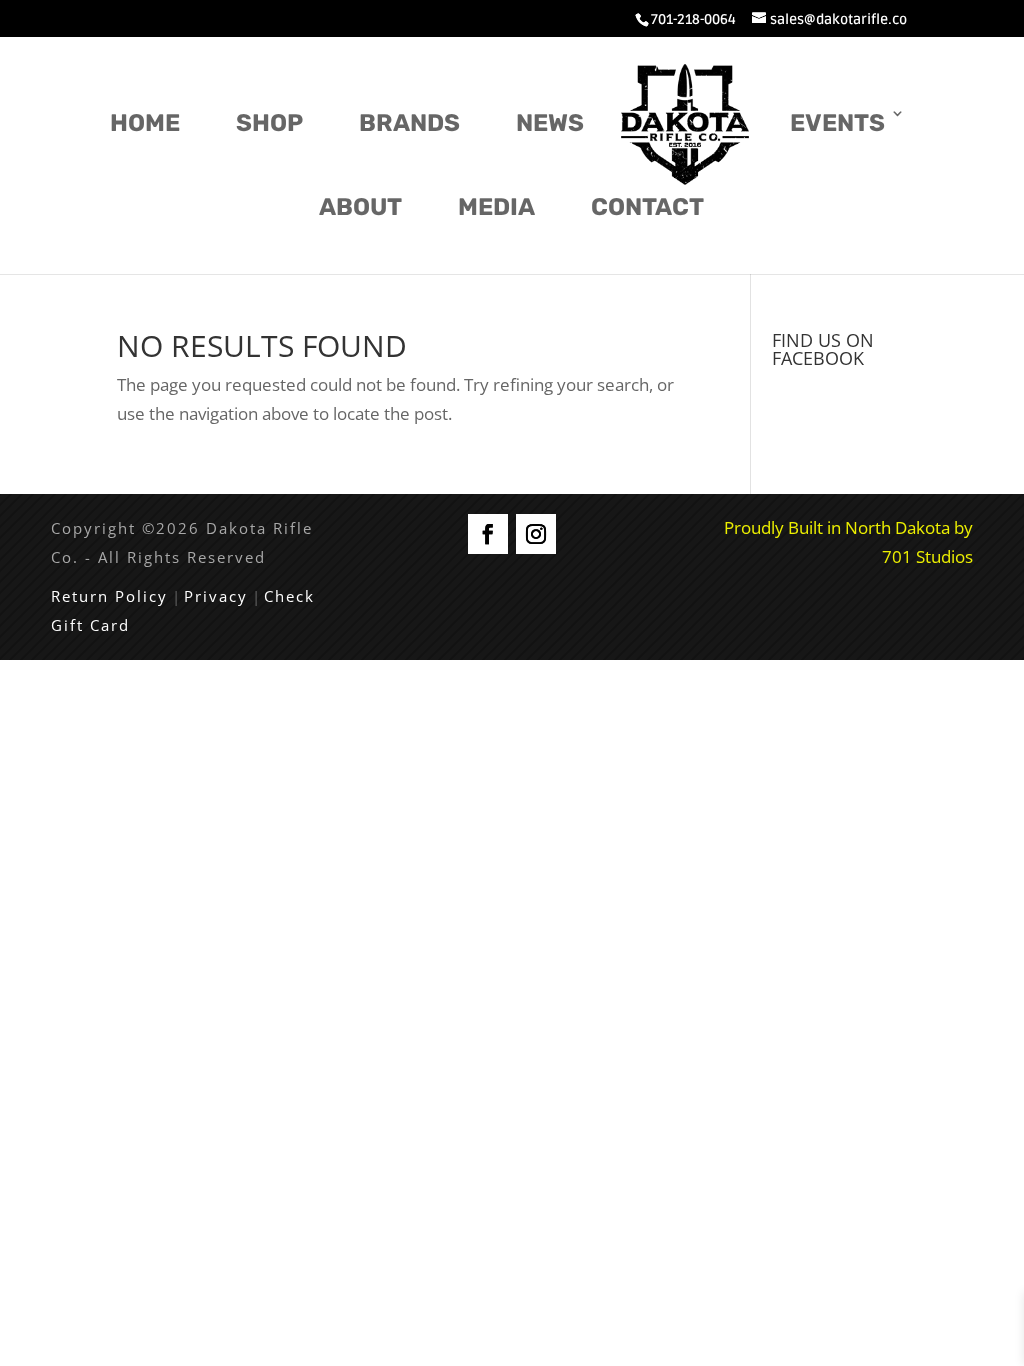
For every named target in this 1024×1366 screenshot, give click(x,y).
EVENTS (837, 123)
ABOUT (360, 207)
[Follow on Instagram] (536, 534)
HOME (145, 123)
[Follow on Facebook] (488, 534)
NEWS (550, 123)
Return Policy (109, 596)
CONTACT (647, 207)
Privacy (216, 596)
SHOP (269, 123)
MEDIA (496, 207)
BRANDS (409, 123)
